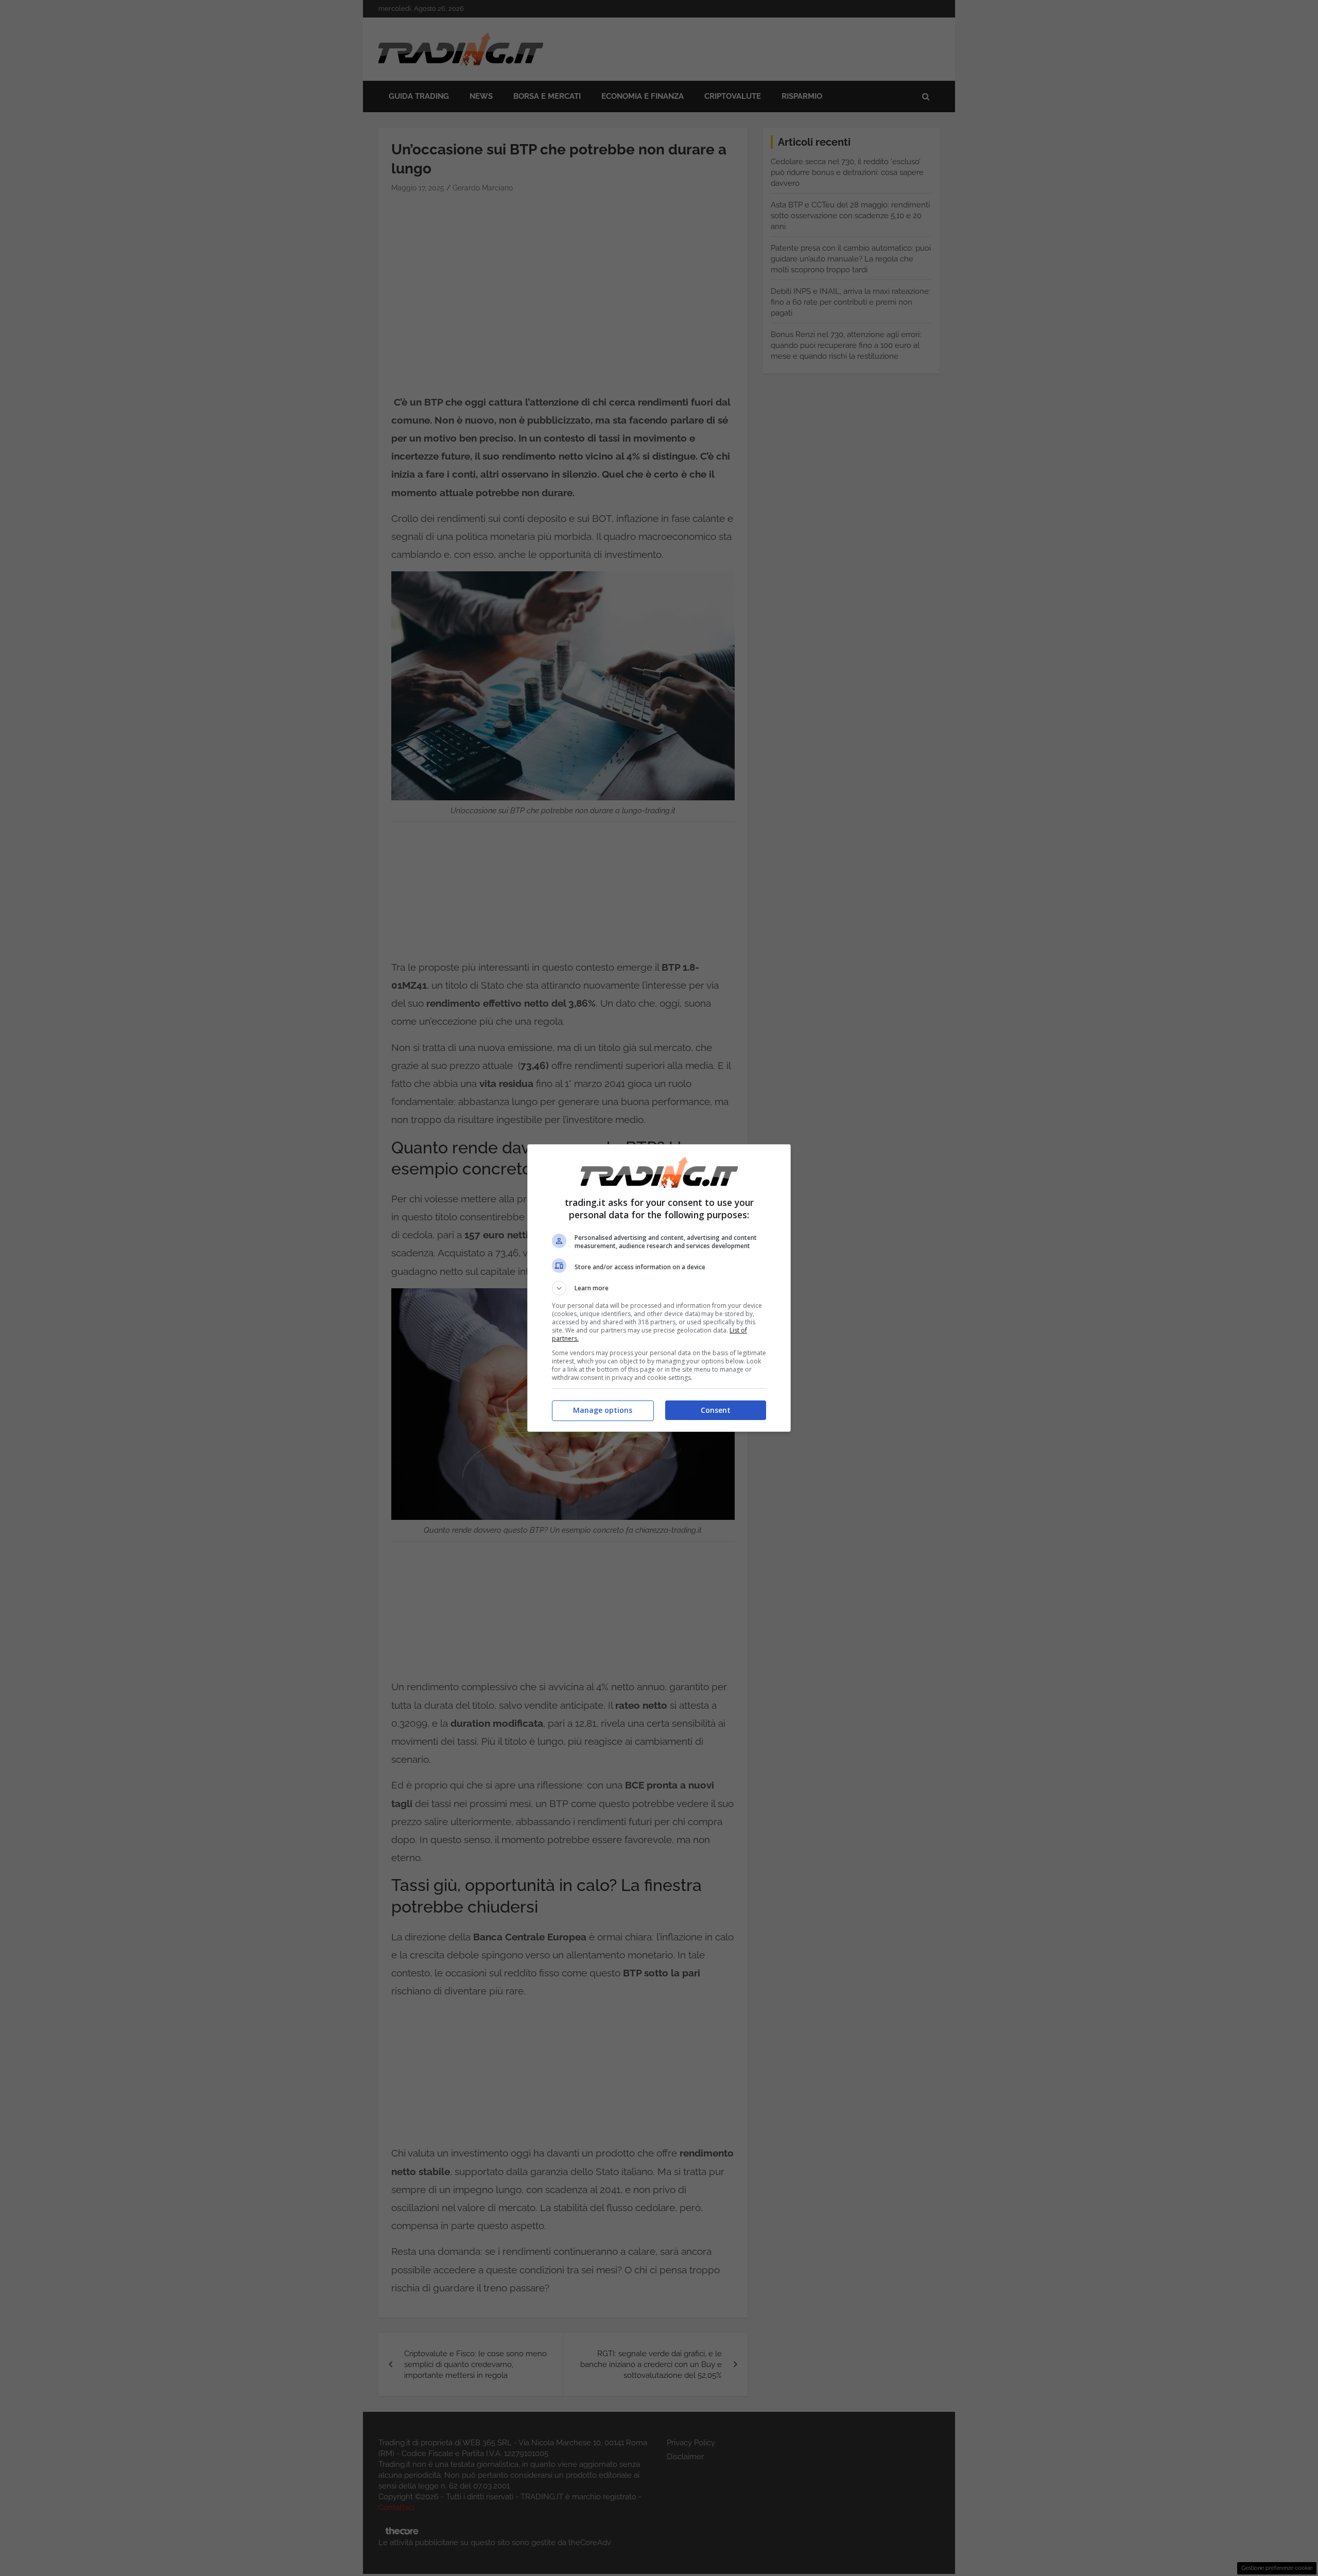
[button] (659, 1288)
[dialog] (659, 1288)
